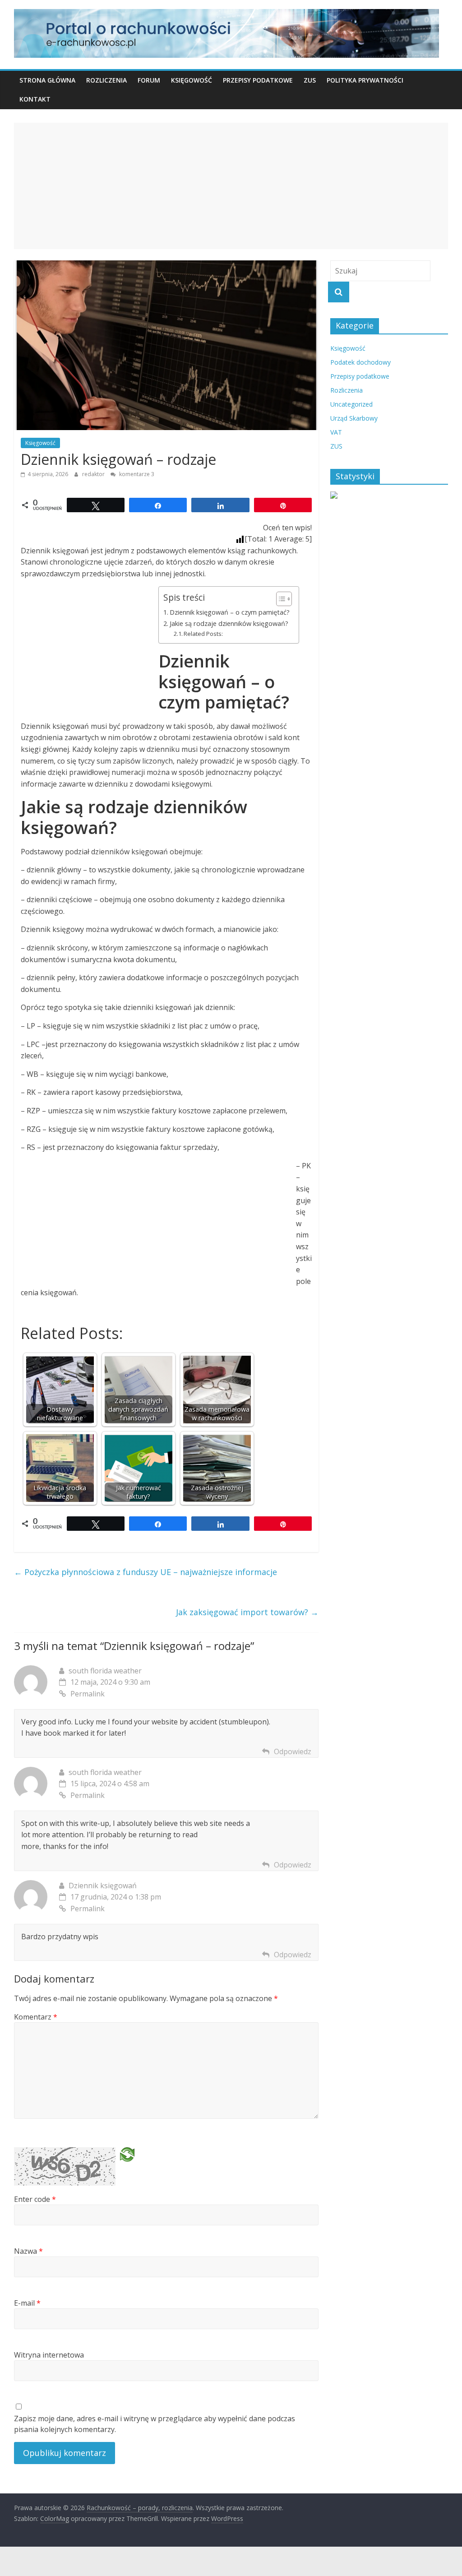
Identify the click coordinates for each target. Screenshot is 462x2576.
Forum (149, 80)
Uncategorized (351, 404)
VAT (336, 432)
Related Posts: (203, 634)
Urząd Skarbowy (354, 418)
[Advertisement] (231, 186)
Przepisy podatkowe (258, 80)
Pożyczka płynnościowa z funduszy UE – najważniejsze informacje (146, 1572)
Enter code (35, 2199)
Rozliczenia (106, 80)
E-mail (27, 2303)
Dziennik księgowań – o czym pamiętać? (230, 612)
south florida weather (105, 1671)
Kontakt (35, 99)
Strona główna (47, 80)
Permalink (88, 1694)
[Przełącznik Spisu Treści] (280, 599)
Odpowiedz (293, 1751)
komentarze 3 (136, 474)
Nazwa (28, 2251)
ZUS (310, 80)
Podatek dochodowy (360, 362)
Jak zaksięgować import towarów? (247, 1612)
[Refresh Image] (127, 2158)
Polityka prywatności (365, 80)
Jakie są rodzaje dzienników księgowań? (229, 623)
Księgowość (192, 80)
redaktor (94, 474)
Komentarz (36, 2017)
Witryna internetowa (49, 2355)
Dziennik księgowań (103, 1886)
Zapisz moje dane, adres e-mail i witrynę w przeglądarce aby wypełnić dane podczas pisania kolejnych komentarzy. (155, 2424)
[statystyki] (334, 496)
